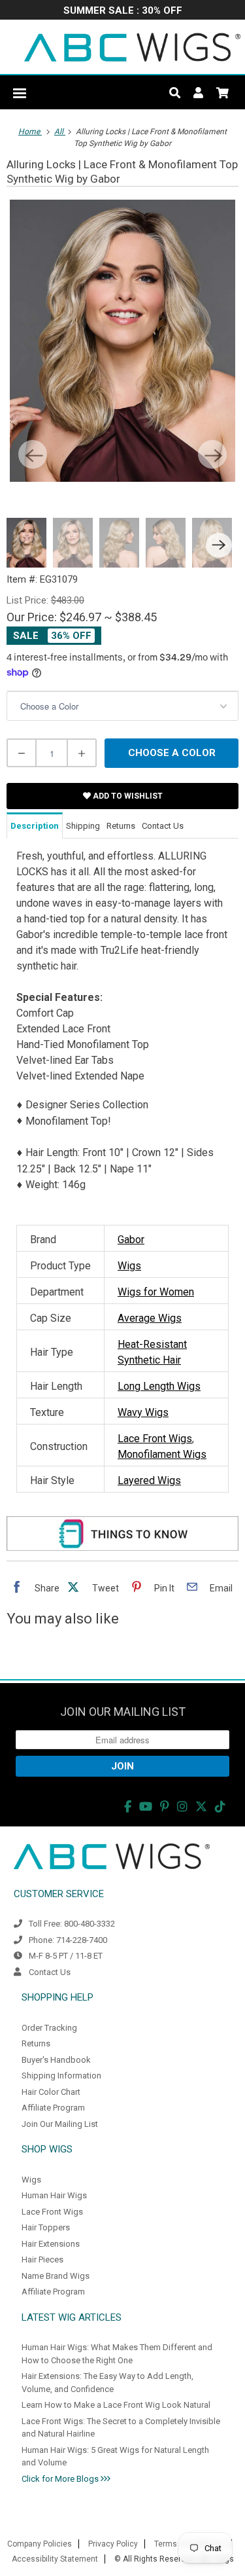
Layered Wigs (149, 1480)
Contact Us (50, 1972)
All (60, 132)
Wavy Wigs (143, 1412)
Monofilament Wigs (162, 1454)
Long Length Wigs (159, 1386)
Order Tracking (49, 2028)
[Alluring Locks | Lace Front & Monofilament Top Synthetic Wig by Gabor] (122, 341)
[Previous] (33, 454)
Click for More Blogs (61, 2479)
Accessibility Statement (55, 2559)
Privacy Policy (113, 2544)
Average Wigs (150, 1318)
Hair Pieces (42, 2259)
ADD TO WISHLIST (127, 796)
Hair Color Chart (51, 2092)
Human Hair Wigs (54, 2195)
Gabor (131, 1240)
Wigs (129, 1266)
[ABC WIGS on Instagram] (182, 1806)
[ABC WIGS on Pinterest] (165, 1806)
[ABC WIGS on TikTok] (220, 1806)
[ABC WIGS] (132, 47)
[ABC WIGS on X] (201, 1806)
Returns (36, 2043)
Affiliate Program (53, 2108)
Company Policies (40, 2544)
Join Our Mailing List (60, 2124)
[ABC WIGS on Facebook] (128, 1806)
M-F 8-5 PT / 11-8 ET (66, 1956)
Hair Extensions (51, 2244)
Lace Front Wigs (155, 1439)
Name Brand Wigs (56, 2276)
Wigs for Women (156, 1292)
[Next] (212, 454)
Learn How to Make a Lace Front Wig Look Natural (116, 2405)
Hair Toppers (46, 2227)
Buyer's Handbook (56, 2060)
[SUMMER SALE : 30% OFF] (122, 11)
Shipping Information (61, 2076)
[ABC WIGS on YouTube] (146, 1806)
